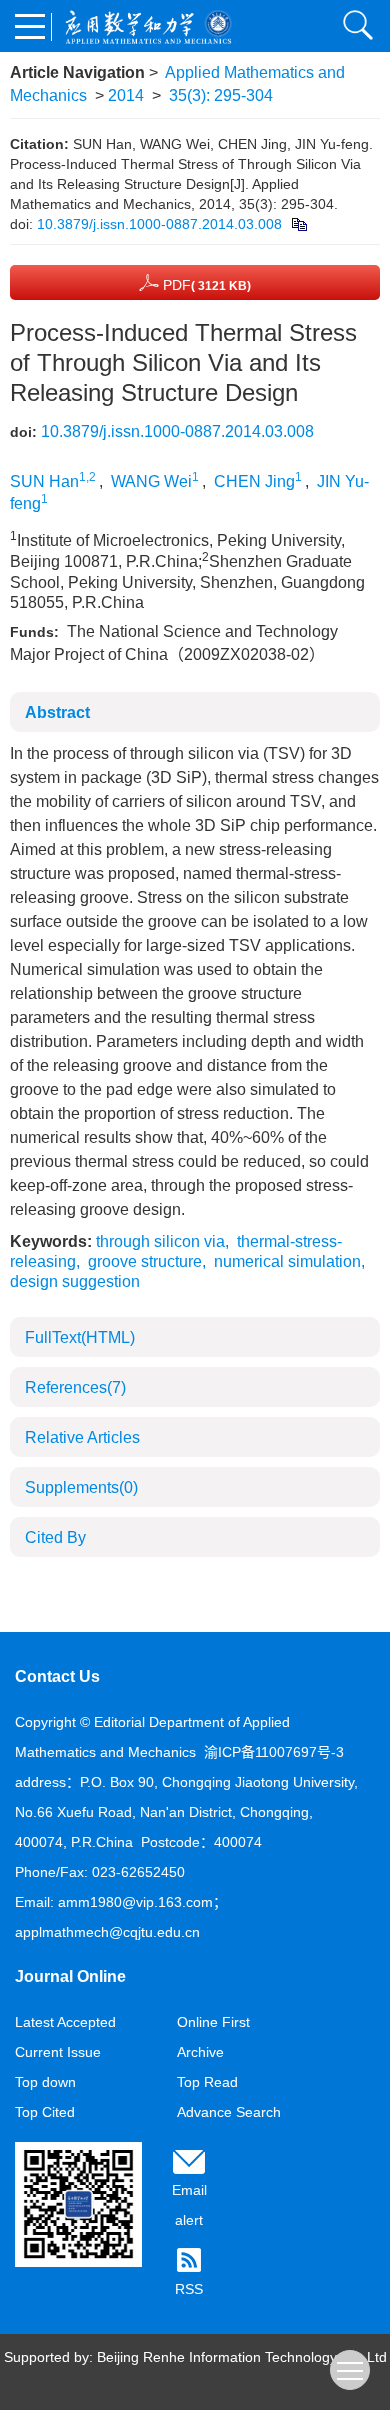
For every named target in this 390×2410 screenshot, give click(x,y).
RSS (189, 2289)
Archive (200, 2052)
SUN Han (44, 481)
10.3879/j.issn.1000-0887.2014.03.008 (159, 224)
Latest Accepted (65, 2022)
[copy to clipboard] (298, 224)
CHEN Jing (254, 481)
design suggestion (75, 1281)
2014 (126, 95)
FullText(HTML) (80, 1337)
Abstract (57, 712)
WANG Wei (151, 481)
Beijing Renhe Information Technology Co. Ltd (242, 2357)
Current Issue (58, 2052)
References (75, 1387)
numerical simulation (287, 1261)
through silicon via (160, 1241)
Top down (45, 2082)
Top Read (207, 2082)
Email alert (189, 2205)
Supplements (81, 1487)
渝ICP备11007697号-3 (274, 1752)
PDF (205, 285)
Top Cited (45, 2112)
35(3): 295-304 (221, 95)
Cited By (55, 1537)
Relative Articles (82, 1437)
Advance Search (229, 2112)
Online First (213, 2022)
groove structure (145, 1261)
